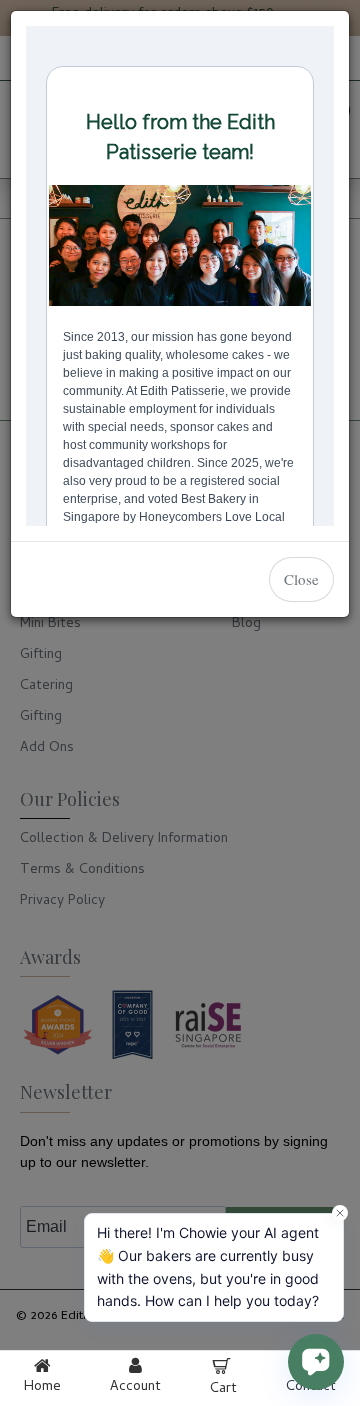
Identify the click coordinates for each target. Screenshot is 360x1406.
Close (301, 579)
